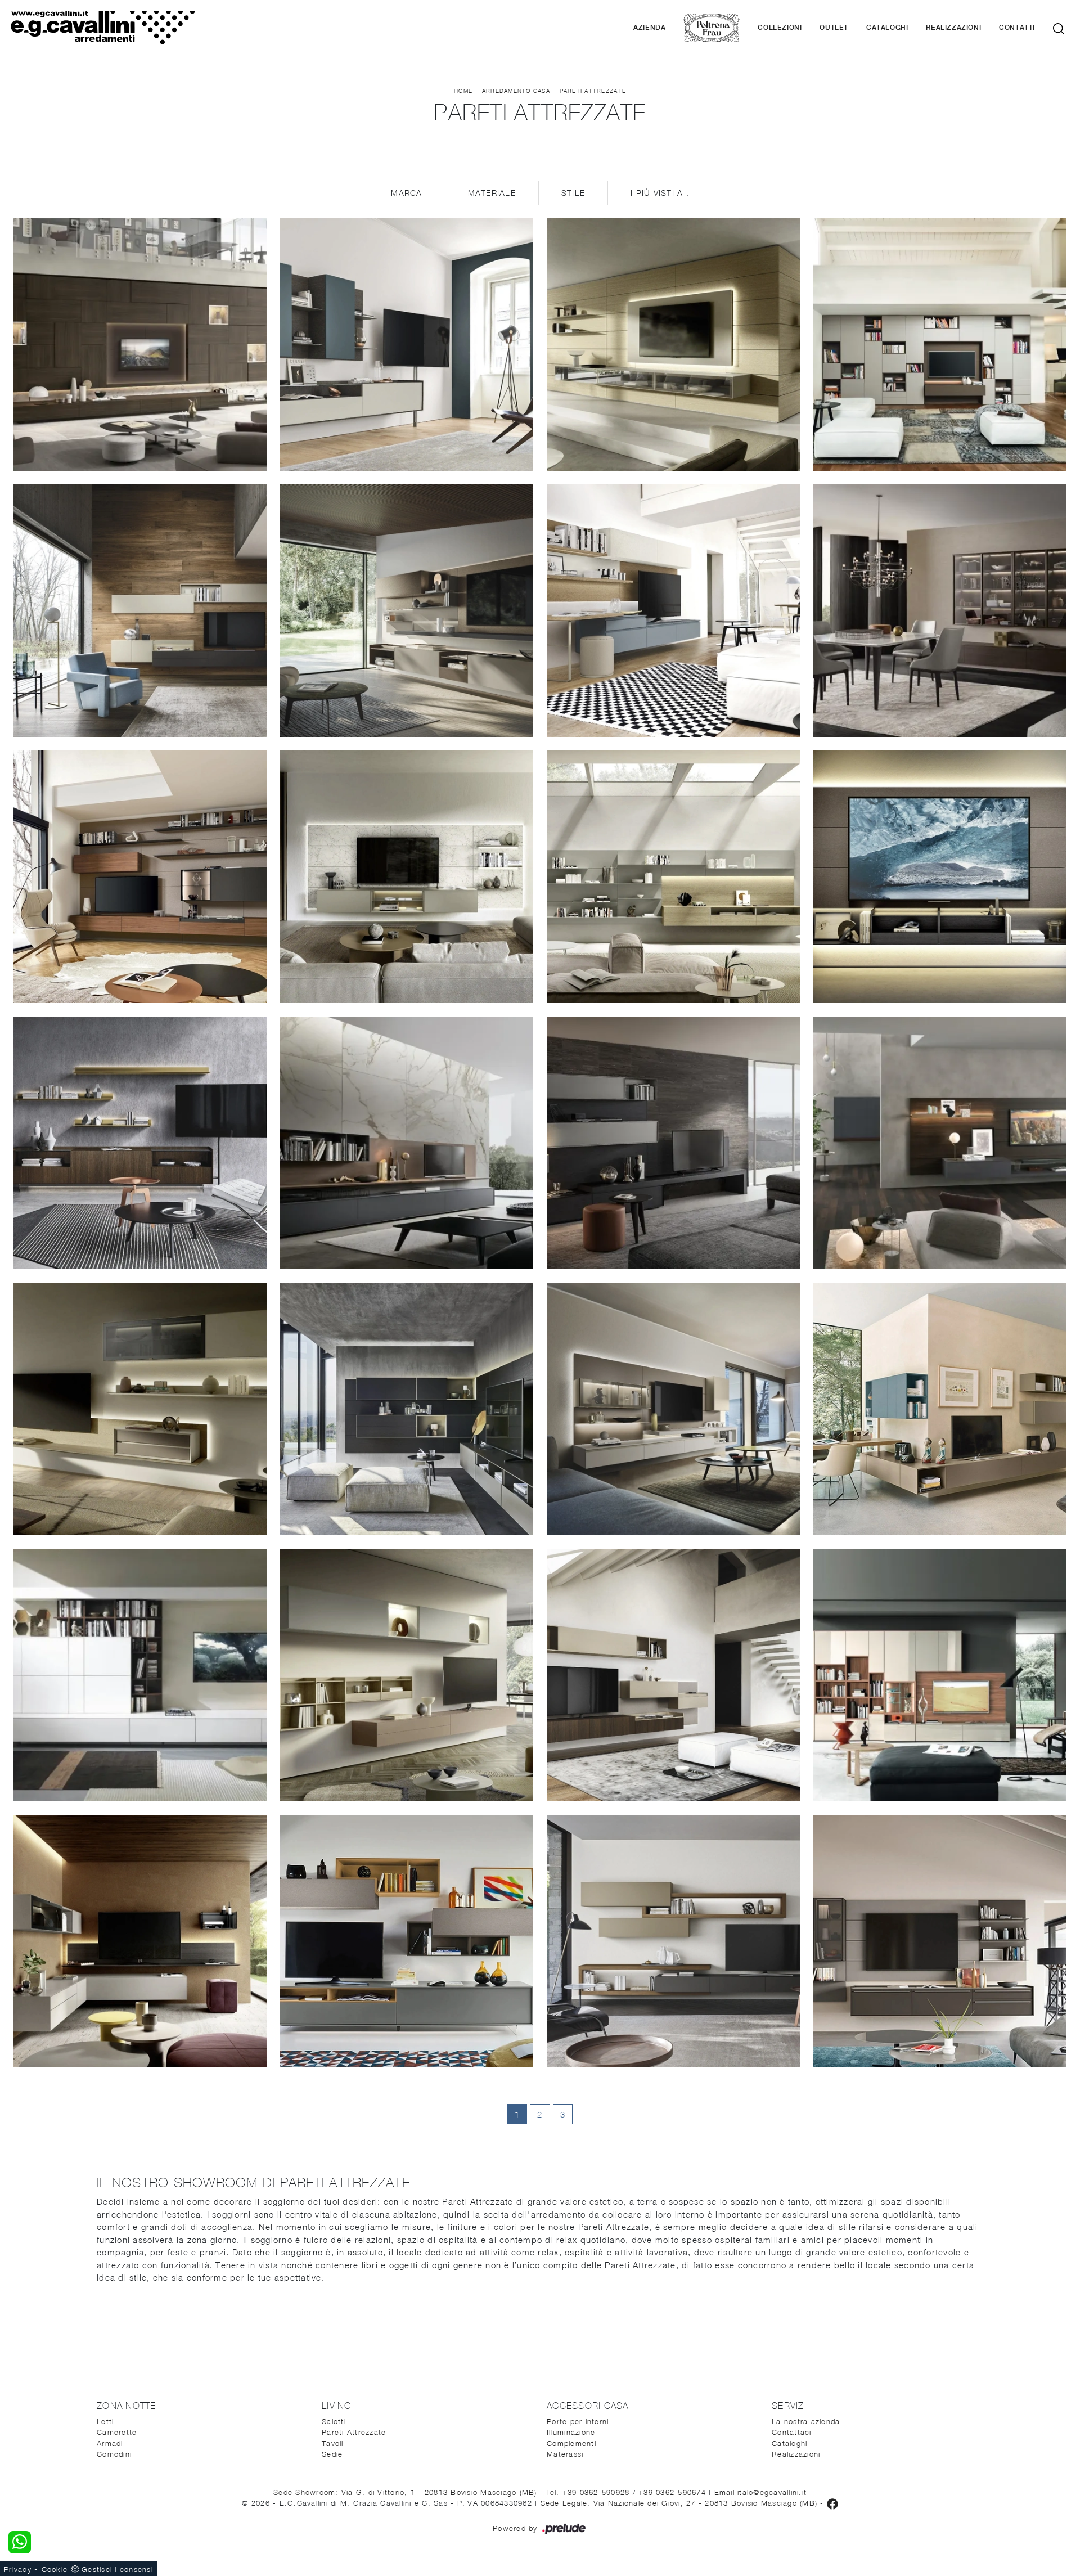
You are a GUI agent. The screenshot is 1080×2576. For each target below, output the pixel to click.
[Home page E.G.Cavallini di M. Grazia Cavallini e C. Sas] (161, 28)
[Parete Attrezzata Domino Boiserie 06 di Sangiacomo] (407, 1409)
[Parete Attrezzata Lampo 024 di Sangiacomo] (407, 611)
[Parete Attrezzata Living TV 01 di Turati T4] (940, 1143)
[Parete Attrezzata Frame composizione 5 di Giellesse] (673, 1143)
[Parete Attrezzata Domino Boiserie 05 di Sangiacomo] (407, 877)
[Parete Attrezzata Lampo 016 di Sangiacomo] (673, 1675)
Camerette (117, 2432)
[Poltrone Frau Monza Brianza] (712, 28)
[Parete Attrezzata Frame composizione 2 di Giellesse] (407, 1143)
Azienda (649, 28)
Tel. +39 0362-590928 (589, 2492)
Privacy (18, 2569)
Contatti (1017, 28)
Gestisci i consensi (117, 2569)
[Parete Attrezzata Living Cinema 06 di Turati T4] (140, 1675)
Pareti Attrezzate (593, 91)
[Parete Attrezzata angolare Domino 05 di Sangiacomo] (140, 1941)
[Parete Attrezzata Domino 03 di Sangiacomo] (407, 1675)
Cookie (55, 2569)
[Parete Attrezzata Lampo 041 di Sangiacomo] (673, 1941)
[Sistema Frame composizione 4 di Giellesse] (940, 611)
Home (463, 91)
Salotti (334, 2421)
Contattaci (792, 2432)
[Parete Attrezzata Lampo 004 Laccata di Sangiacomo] (673, 611)
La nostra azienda (806, 2421)
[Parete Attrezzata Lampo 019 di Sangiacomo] (140, 611)
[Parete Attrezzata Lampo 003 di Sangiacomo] (940, 1409)
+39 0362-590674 (674, 2492)
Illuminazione (571, 2432)
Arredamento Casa (516, 91)
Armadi (110, 2443)
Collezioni (780, 28)
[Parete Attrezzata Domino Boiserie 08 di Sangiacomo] (673, 345)
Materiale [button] (492, 193)
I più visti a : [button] (660, 193)
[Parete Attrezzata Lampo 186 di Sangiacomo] (140, 877)
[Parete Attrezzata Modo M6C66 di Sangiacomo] (940, 1675)
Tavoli (333, 2443)
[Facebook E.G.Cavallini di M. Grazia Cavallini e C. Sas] (832, 2503)
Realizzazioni (953, 28)
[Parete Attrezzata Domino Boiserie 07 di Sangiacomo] (940, 877)
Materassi (565, 2454)
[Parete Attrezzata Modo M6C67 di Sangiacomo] (940, 345)
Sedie (332, 2454)
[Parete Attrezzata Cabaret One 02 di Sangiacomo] (940, 1941)
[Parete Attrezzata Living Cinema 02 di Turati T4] (140, 345)
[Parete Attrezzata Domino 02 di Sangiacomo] (140, 1409)
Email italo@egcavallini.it (761, 2492)
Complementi (571, 2443)
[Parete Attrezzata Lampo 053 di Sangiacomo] (673, 1409)
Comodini (114, 2454)
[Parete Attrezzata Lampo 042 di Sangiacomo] (407, 1941)
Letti (105, 2421)
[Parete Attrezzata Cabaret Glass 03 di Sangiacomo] (140, 1143)
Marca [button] (406, 193)
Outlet (834, 28)
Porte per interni (578, 2421)
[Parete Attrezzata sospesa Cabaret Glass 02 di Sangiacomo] (407, 345)
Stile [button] (573, 193)
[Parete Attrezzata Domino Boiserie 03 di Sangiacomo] (673, 877)
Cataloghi (887, 28)
